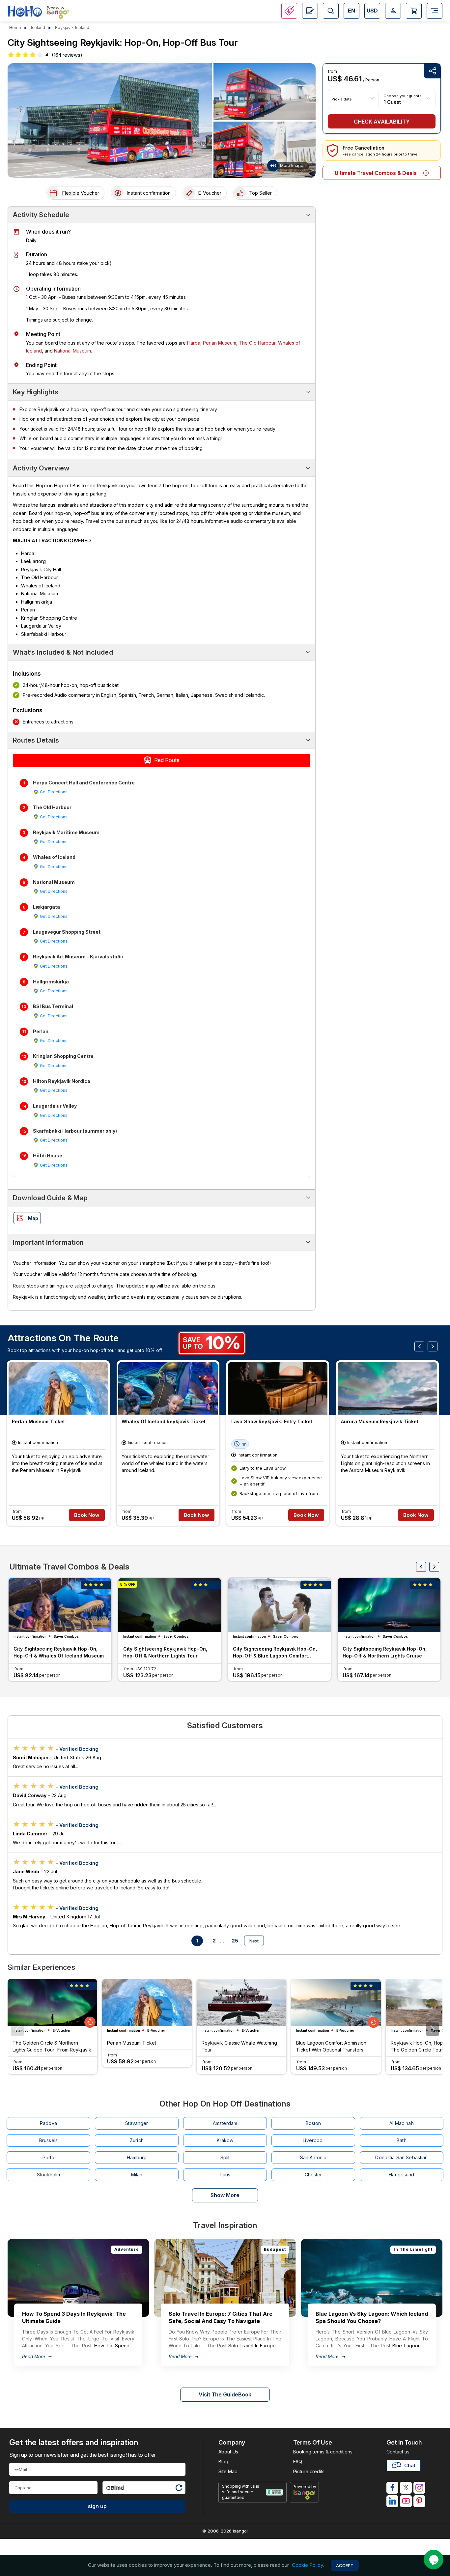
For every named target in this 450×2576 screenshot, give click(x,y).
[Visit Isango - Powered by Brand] (58, 14)
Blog (223, 2462)
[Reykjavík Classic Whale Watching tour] (241, 2002)
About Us (228, 2452)
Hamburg (137, 2157)
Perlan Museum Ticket (38, 1421)
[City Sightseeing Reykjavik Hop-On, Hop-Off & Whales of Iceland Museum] (60, 1605)
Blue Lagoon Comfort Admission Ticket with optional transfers (331, 2046)
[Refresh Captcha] (179, 2489)
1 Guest (392, 102)
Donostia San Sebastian (401, 2157)
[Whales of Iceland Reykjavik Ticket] (168, 1388)
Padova (48, 2123)
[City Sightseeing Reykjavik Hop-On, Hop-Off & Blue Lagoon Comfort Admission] (279, 1605)
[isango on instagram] (419, 2488)
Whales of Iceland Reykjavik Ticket (164, 1421)
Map (33, 1218)
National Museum (72, 351)
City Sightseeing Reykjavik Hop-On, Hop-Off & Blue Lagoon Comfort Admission (275, 1653)
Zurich (137, 2140)
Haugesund (401, 2175)
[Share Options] (432, 71)
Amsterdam (225, 2123)
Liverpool (313, 2140)
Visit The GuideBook (225, 2394)
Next (254, 1941)
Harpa (194, 343)
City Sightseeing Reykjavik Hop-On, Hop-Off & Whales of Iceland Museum (59, 1652)
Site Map (228, 2471)
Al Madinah (401, 2123)
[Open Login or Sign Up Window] (393, 11)
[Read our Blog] (310, 11)
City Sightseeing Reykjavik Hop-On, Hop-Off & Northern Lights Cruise (385, 1652)
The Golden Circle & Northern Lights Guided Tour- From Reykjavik (52, 2046)
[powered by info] (305, 2495)
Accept (345, 2565)
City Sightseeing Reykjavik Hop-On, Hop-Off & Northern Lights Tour (165, 1652)
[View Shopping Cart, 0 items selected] (414, 11)
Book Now (87, 1515)
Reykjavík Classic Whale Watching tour (239, 2046)
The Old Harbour (257, 343)
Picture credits (309, 2471)
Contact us (398, 2452)
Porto (49, 2157)
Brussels (48, 2140)
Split (225, 2157)
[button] (433, 2029)
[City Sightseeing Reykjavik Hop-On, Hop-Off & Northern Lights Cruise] (389, 1605)
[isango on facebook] (392, 2488)
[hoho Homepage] (25, 12)
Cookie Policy (308, 2565)
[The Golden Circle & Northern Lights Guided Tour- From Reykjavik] (52, 2002)
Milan (137, 2175)
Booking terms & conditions (323, 2452)
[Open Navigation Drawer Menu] (435, 11)
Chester (313, 2175)
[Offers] (289, 11)
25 (235, 1941)
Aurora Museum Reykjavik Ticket (380, 1421)
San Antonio (313, 2157)
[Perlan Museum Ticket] (58, 1388)
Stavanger (137, 2123)
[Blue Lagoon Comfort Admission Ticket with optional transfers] (336, 2002)
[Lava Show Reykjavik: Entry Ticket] (278, 1388)
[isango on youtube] (406, 2501)
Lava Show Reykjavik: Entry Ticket (272, 1421)
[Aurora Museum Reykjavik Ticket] (387, 1388)
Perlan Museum (220, 343)
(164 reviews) (67, 55)
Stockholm (48, 2175)
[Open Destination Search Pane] (331, 11)
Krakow (225, 2140)
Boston (313, 2123)
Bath (402, 2140)
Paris (225, 2175)
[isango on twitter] (406, 2488)
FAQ (298, 2462)
